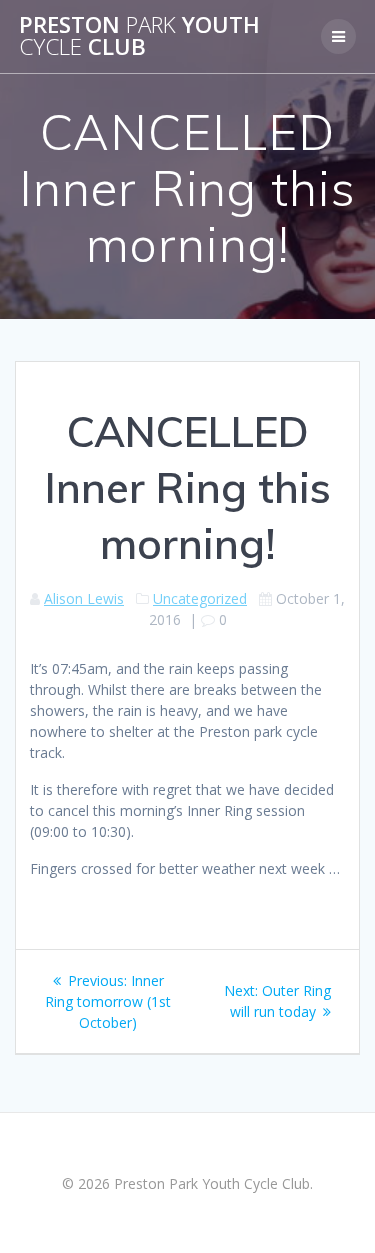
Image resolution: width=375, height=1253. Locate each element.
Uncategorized (200, 598)
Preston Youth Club (139, 36)
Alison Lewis (84, 598)
